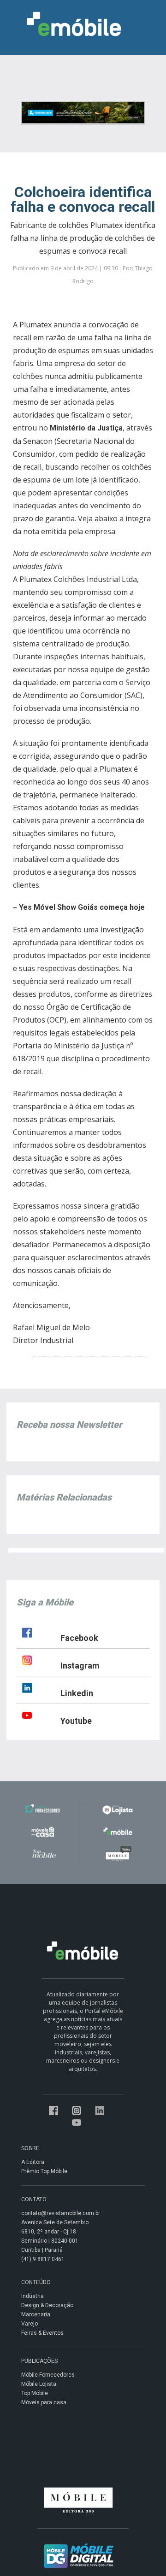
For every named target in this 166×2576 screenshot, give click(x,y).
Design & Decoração (47, 2305)
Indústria (33, 2296)
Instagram (80, 1666)
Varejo (30, 2324)
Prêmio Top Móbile (44, 2171)
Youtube (76, 1721)
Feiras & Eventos (42, 2333)
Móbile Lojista (39, 2384)
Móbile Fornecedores (48, 2375)
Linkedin (77, 1693)
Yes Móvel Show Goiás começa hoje (82, 907)
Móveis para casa (44, 2402)
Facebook (79, 1638)
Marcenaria (36, 2314)
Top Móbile (35, 2393)
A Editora (33, 2162)
